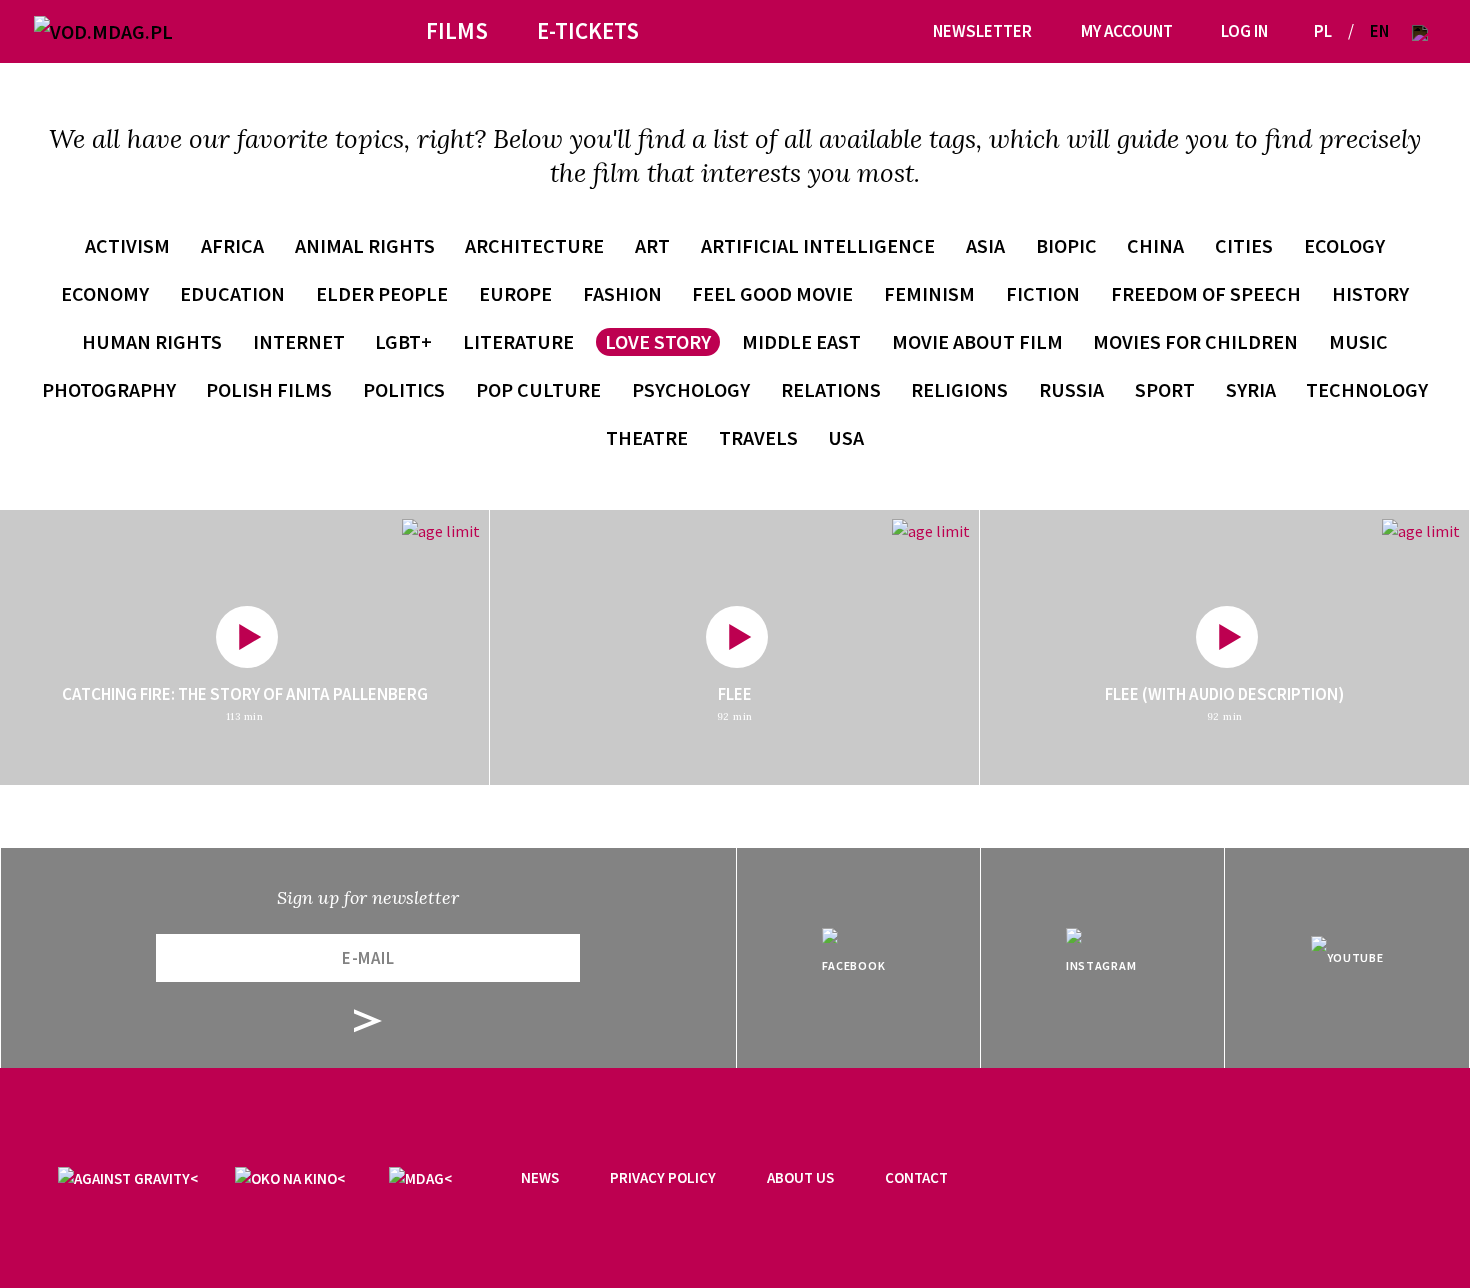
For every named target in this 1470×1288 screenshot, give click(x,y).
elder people (382, 293)
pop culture (538, 389)
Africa (232, 245)
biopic (1066, 245)
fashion (622, 293)
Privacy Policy (663, 1177)
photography (109, 389)
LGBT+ (403, 341)
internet (299, 341)
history (1370, 293)
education (232, 293)
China (1155, 245)
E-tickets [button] (588, 30)
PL (1323, 31)
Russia (1071, 389)
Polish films (269, 389)
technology (1367, 389)
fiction (1043, 293)
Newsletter (982, 31)
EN (1379, 31)
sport (1165, 389)
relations (831, 389)
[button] (1420, 31)
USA (846, 437)
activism (127, 245)
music (1358, 341)
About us (800, 1177)
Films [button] (457, 30)
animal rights (365, 245)
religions (959, 389)
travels (758, 437)
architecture (534, 245)
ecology (1344, 245)
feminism (929, 293)
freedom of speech (1206, 293)
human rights (152, 341)
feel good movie (772, 293)
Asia (985, 245)
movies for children (1195, 341)
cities (1244, 245)
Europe (515, 293)
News (540, 1177)
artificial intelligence (818, 245)
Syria (1251, 389)
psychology (691, 389)
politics (404, 389)
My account (1127, 31)
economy (105, 293)
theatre (647, 437)
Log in (1244, 31)
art (652, 245)
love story (658, 341)
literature (518, 341)
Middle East (801, 341)
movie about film (977, 341)
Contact (916, 1177)
